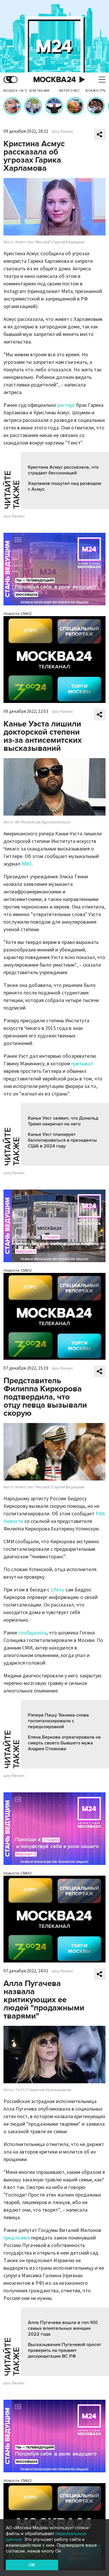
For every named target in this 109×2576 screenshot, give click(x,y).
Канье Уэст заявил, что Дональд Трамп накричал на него (63, 1121)
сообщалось (32, 1633)
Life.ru (57, 1590)
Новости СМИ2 (18, 614)
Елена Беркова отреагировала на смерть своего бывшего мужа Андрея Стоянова (64, 1743)
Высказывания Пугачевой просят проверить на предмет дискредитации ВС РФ (65, 2350)
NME (27, 864)
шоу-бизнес (14, 516)
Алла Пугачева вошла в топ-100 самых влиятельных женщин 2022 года (63, 2328)
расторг (66, 405)
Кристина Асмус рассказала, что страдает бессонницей (63, 470)
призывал (82, 1064)
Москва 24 (55, 80)
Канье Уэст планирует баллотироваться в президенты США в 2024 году (62, 1140)
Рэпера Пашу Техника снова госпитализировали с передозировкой (58, 1721)
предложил (17, 2238)
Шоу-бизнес (63, 132)
